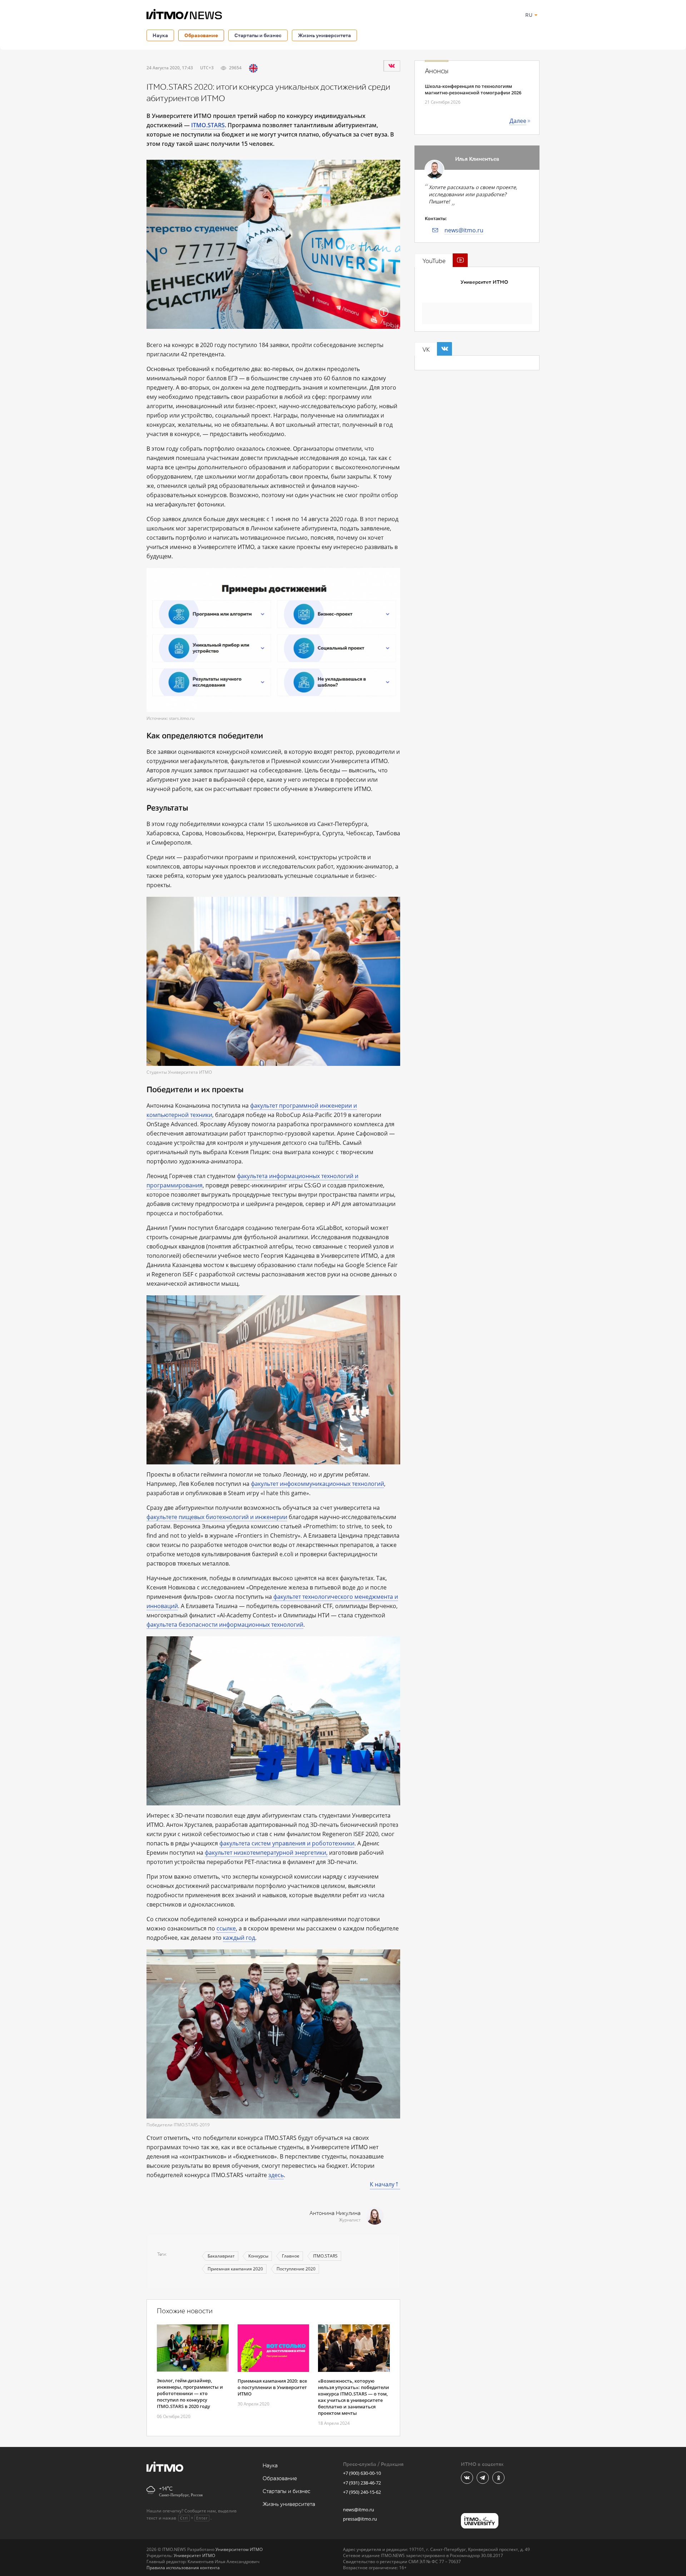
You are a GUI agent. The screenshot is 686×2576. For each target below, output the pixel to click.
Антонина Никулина (335, 2213)
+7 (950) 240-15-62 (362, 2492)
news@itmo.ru (464, 230)
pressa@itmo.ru (360, 2519)
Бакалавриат (221, 2256)
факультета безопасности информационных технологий (225, 1625)
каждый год (239, 1938)
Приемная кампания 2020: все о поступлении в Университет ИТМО (272, 2387)
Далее (518, 121)
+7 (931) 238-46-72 (362, 2483)
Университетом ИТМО (239, 2549)
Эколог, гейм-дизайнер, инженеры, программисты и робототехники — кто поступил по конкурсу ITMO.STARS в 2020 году (190, 2393)
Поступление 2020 (296, 2269)
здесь (276, 2175)
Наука (160, 35)
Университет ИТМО (484, 282)
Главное (291, 2256)
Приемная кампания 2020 (235, 2269)
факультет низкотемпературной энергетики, (266, 1853)
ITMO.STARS (325, 2256)
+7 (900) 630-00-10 (362, 2473)
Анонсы (437, 71)
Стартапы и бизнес (258, 35)
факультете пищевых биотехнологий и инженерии (217, 1517)
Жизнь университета (324, 35)
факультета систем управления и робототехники (287, 1843)
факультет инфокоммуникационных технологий (317, 1484)
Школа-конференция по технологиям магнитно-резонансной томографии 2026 (473, 89)
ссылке (226, 1928)
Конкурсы (258, 2256)
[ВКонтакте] (392, 66)
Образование (201, 35)
